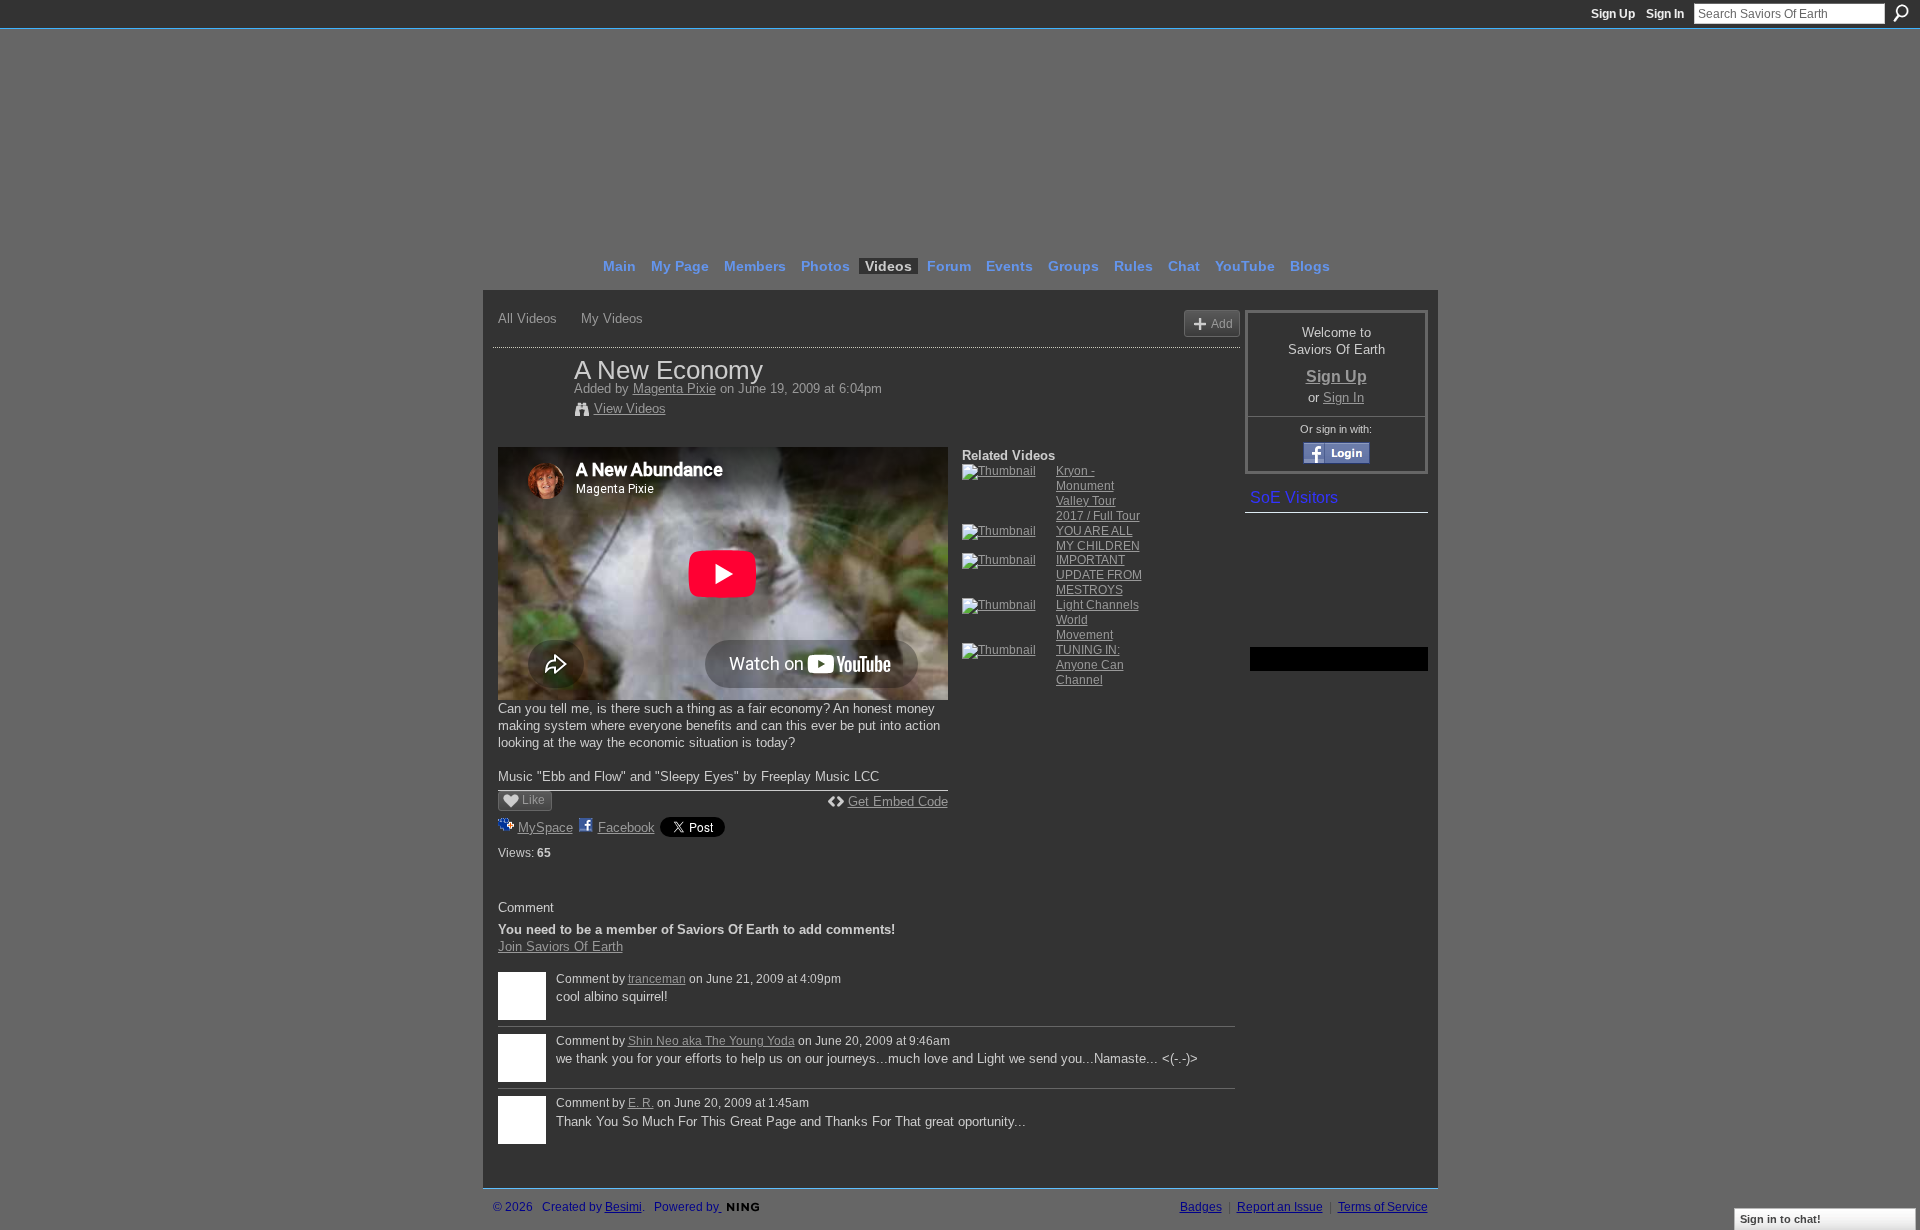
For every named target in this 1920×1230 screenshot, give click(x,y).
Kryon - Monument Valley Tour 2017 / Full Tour (1098, 493)
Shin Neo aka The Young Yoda (711, 1041)
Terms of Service (1383, 1207)
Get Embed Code (898, 801)
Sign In (1665, 14)
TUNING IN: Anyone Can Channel (1090, 665)
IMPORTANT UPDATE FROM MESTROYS (1099, 575)
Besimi (623, 1207)
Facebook (626, 827)
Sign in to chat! (1780, 1219)
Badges (1201, 1207)
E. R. (641, 1103)
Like (533, 800)
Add (1222, 323)
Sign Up (1613, 14)
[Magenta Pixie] (535, 412)
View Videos (630, 408)
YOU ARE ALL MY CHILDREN (1098, 538)
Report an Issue (1280, 1207)
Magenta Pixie (674, 388)
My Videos (612, 318)
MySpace (545, 827)
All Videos (527, 318)
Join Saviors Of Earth (560, 946)
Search (1901, 13)
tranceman (657, 979)
